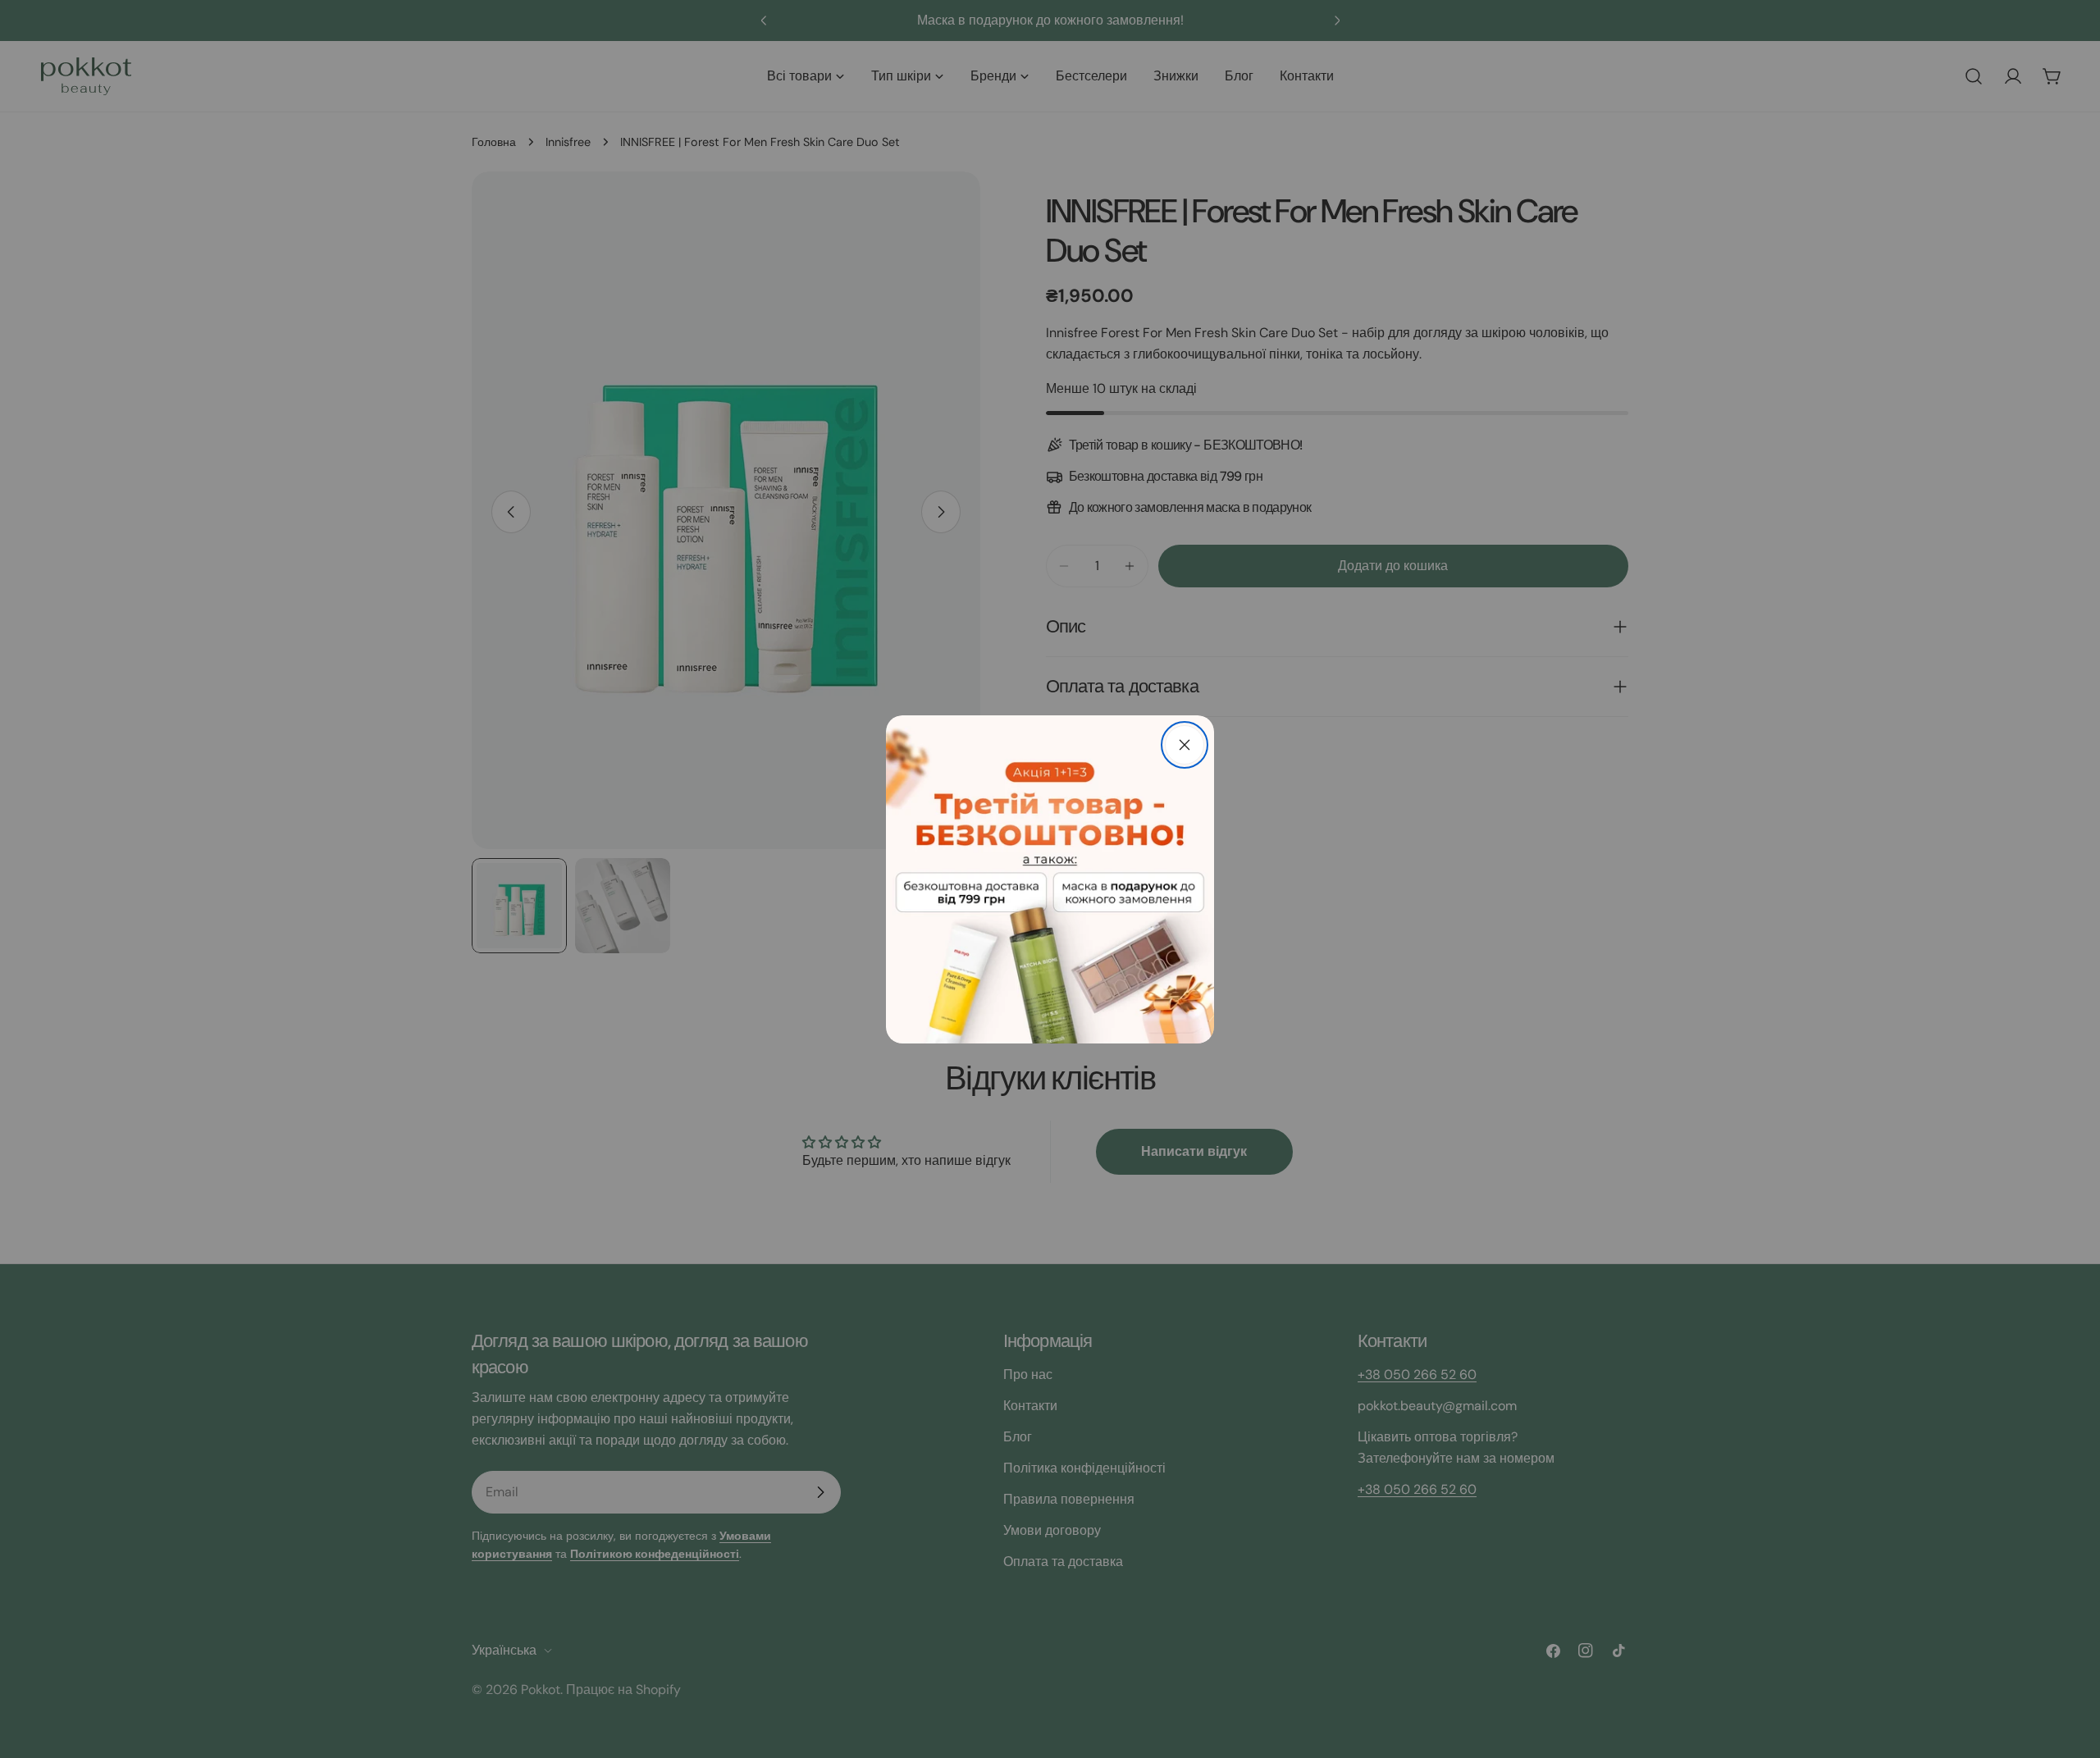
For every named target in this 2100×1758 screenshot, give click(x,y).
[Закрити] (1185, 745)
